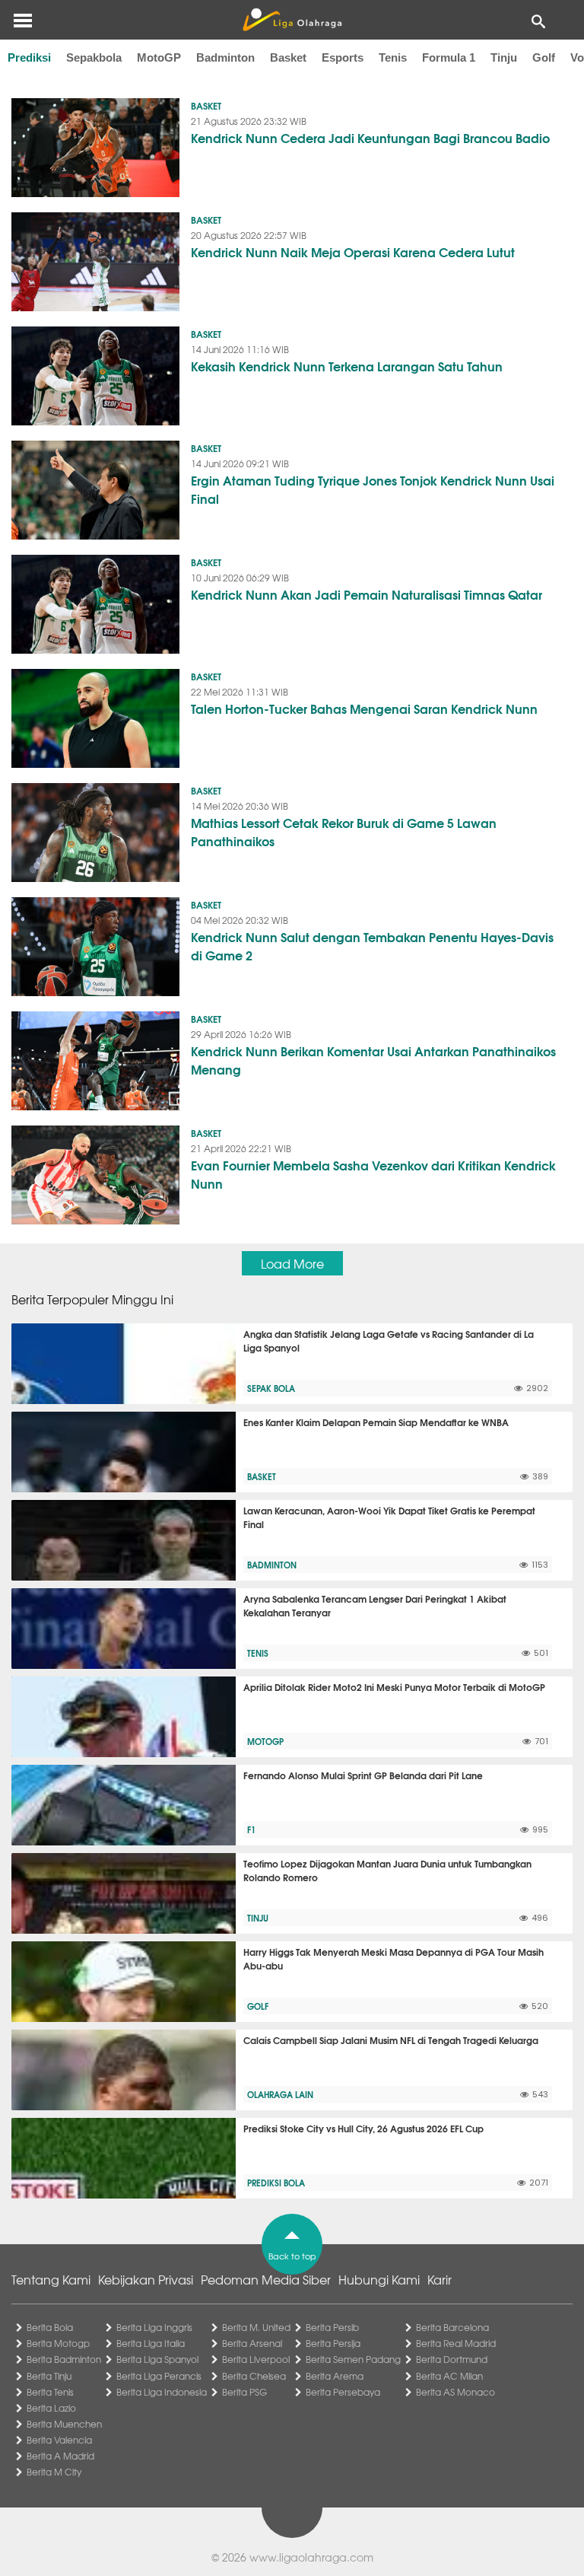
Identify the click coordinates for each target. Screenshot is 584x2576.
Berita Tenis (50, 2392)
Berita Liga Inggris (154, 2327)
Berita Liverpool (256, 2359)
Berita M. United (256, 2327)
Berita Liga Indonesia (162, 2392)
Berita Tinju (49, 2376)
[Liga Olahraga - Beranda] (292, 20)
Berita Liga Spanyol (157, 2359)
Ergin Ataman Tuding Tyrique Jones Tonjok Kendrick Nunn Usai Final (373, 489)
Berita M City (54, 2472)
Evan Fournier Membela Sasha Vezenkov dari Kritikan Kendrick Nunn (373, 1174)
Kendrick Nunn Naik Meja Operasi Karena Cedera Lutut (353, 252)
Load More (292, 1263)
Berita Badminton (64, 2359)
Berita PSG (244, 2392)
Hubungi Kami (379, 2279)
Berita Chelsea (254, 2376)
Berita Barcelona (452, 2327)
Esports (343, 57)
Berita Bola (50, 2327)
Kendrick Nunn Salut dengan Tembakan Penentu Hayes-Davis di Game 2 (372, 946)
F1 (251, 1829)
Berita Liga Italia (151, 2343)
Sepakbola (94, 57)
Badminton (225, 57)
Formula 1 (449, 57)
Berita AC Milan (449, 2376)
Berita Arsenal (252, 2343)
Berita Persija (333, 2343)
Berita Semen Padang (353, 2359)
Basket (288, 57)
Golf (544, 57)
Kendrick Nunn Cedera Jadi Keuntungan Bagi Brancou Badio (370, 137)
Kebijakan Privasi (146, 2279)
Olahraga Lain (280, 2094)
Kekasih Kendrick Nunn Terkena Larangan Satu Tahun (347, 366)
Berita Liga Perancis (159, 2376)
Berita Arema (335, 2376)
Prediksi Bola (276, 2183)
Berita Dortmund (452, 2359)
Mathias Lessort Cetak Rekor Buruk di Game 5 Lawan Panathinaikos (344, 831)
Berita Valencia (59, 2440)
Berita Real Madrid (456, 2343)
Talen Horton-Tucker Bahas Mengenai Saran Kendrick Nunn (364, 708)
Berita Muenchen (64, 2424)
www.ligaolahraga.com (311, 2557)
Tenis (393, 57)
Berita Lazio (51, 2408)
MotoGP (159, 57)
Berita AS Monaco (455, 2392)
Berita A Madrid (60, 2456)
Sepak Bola (271, 1388)
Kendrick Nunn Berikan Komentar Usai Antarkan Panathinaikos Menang (373, 1060)
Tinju (504, 57)
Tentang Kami (51, 2279)
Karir (440, 2279)
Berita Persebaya (343, 2392)
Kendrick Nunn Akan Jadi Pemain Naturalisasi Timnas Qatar (367, 594)
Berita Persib (332, 2327)
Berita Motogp (58, 2343)
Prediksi (29, 57)
